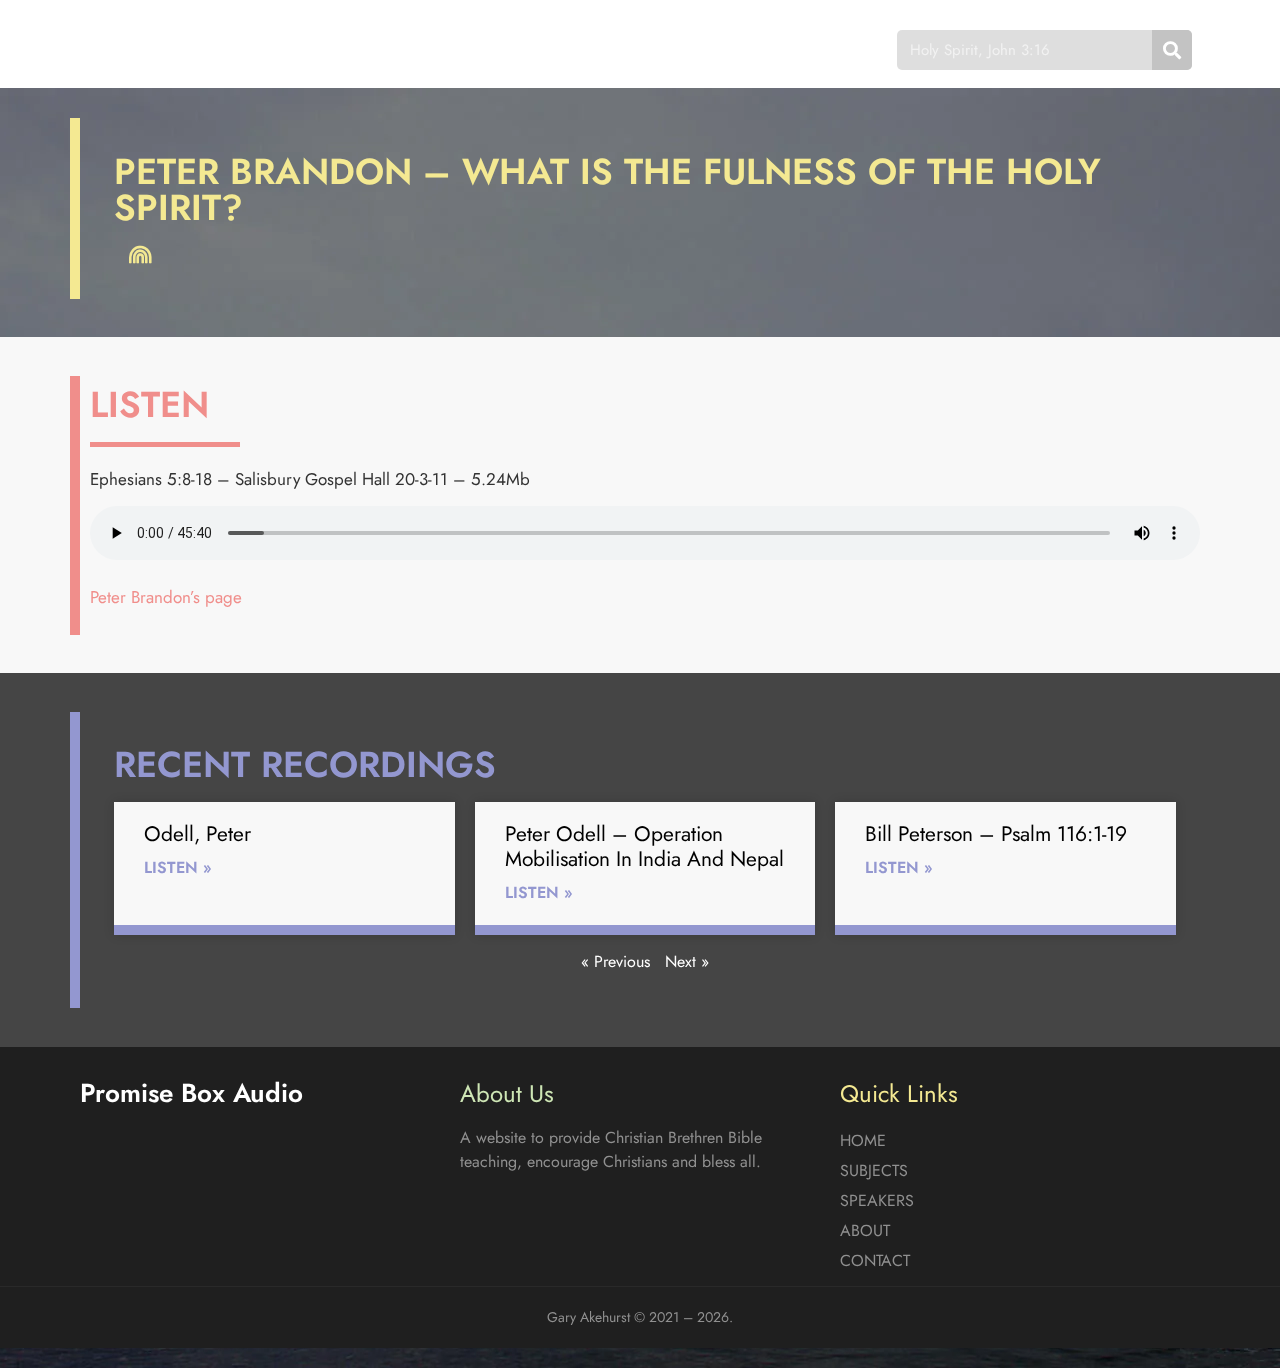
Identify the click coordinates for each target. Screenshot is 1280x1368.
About (680, 49)
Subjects (455, 49)
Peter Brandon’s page (166, 597)
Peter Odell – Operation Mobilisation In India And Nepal (644, 846)
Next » (687, 961)
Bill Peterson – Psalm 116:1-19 (996, 834)
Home (354, 49)
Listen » (178, 867)
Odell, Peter (197, 834)
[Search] (1172, 50)
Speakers (573, 49)
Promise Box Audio (152, 49)
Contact (784, 49)
